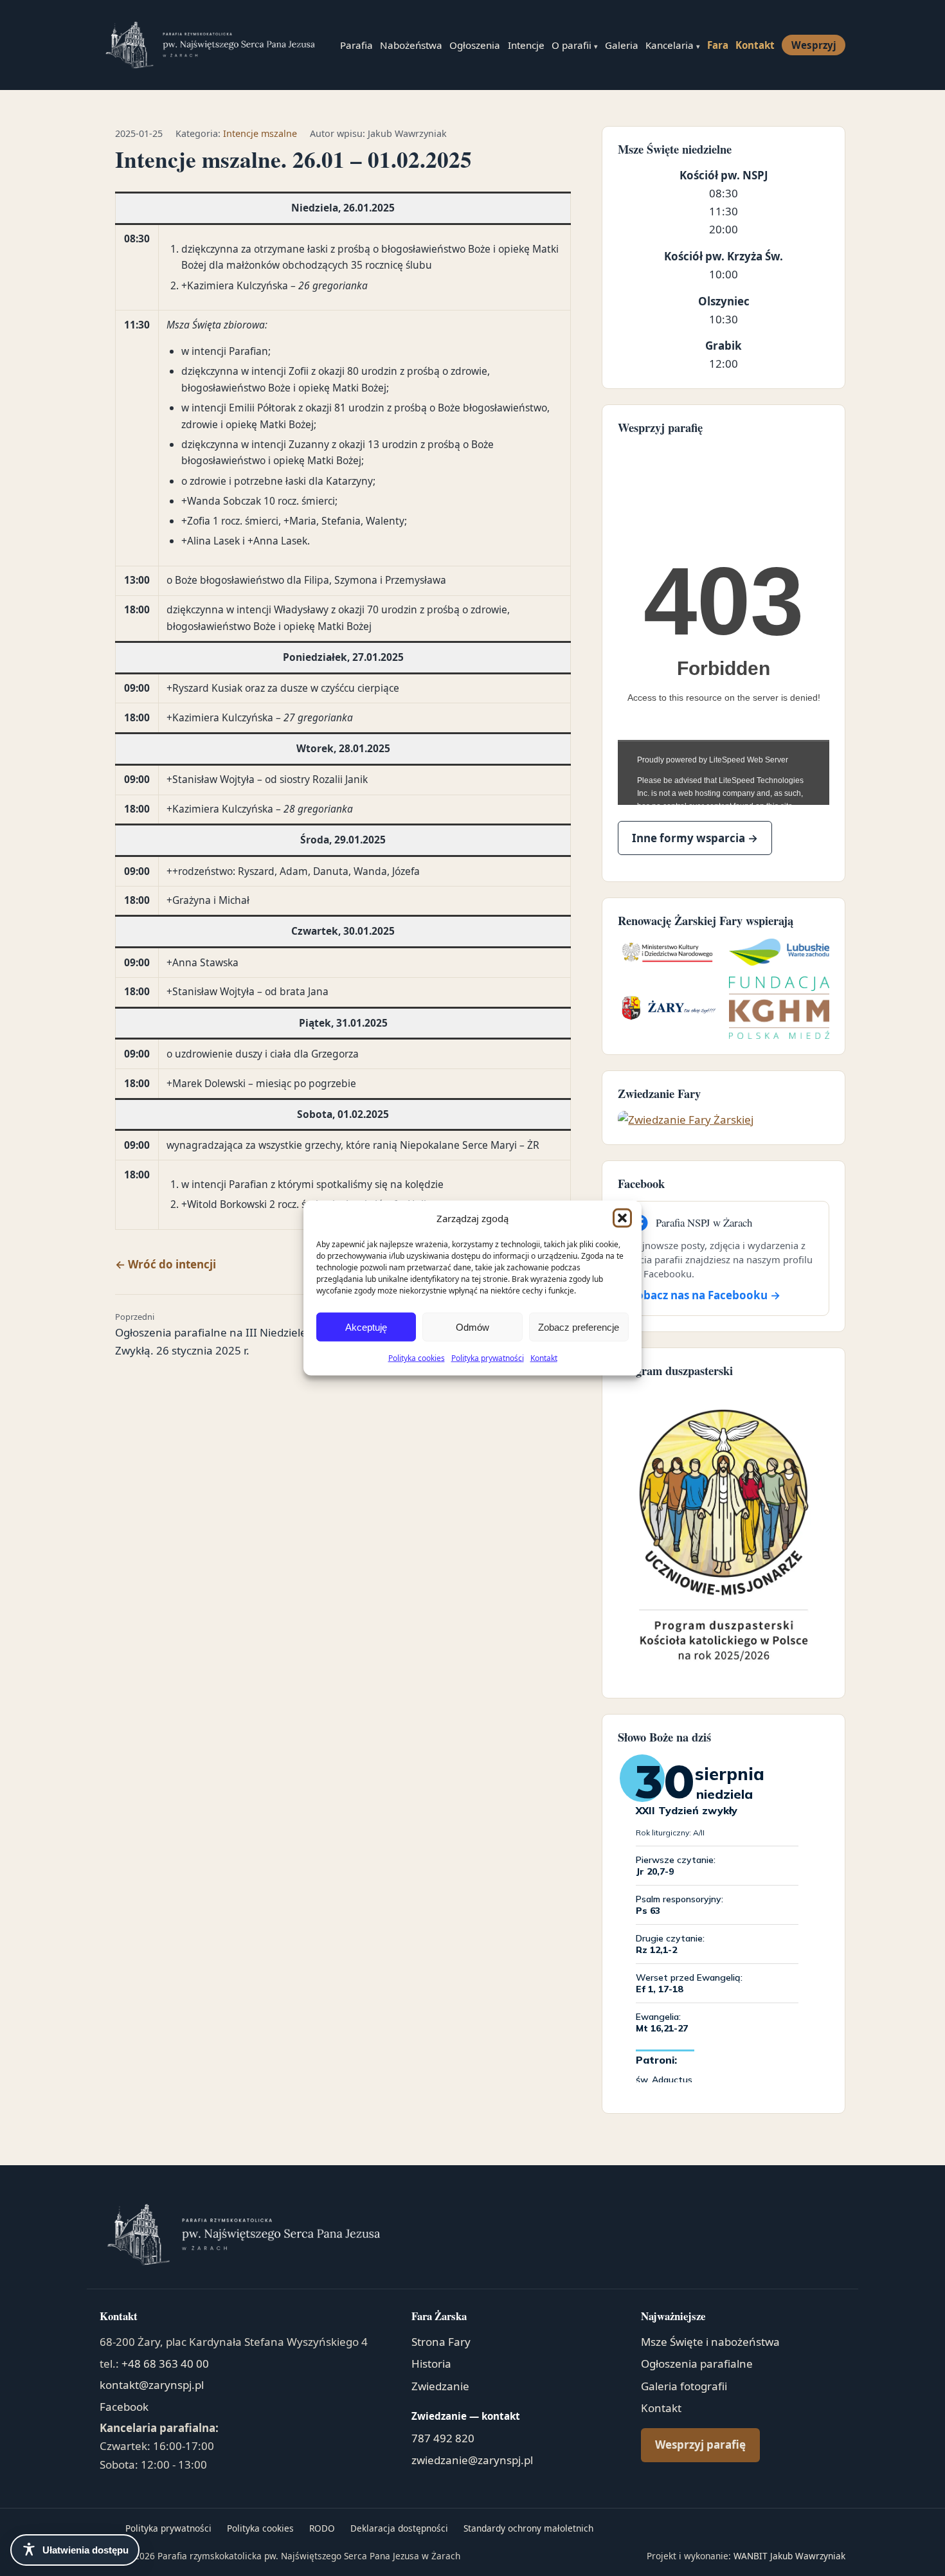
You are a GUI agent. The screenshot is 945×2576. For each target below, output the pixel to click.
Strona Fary (441, 2342)
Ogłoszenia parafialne (697, 2364)
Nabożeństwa (411, 45)
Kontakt (544, 1358)
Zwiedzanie (440, 2386)
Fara (718, 45)
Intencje (526, 45)
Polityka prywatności (488, 1358)
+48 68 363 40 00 (165, 2364)
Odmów (473, 1327)
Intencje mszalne (260, 133)
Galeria (622, 45)
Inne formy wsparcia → (695, 838)
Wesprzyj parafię (700, 2445)
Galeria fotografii (684, 2386)
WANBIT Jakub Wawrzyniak (789, 2556)
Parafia (356, 45)
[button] (622, 1218)
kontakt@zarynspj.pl (152, 2385)
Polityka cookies (417, 1358)
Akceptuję (366, 1327)
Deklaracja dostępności (399, 2528)
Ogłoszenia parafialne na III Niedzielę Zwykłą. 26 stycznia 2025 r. (211, 1334)
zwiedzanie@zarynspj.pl (472, 2460)
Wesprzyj (814, 45)
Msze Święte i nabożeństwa (710, 2342)
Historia (431, 2364)
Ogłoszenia (475, 45)
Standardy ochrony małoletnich (528, 2528)
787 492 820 (443, 2438)
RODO (322, 2528)
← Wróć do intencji (166, 1264)
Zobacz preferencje (579, 1327)
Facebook (124, 2407)
